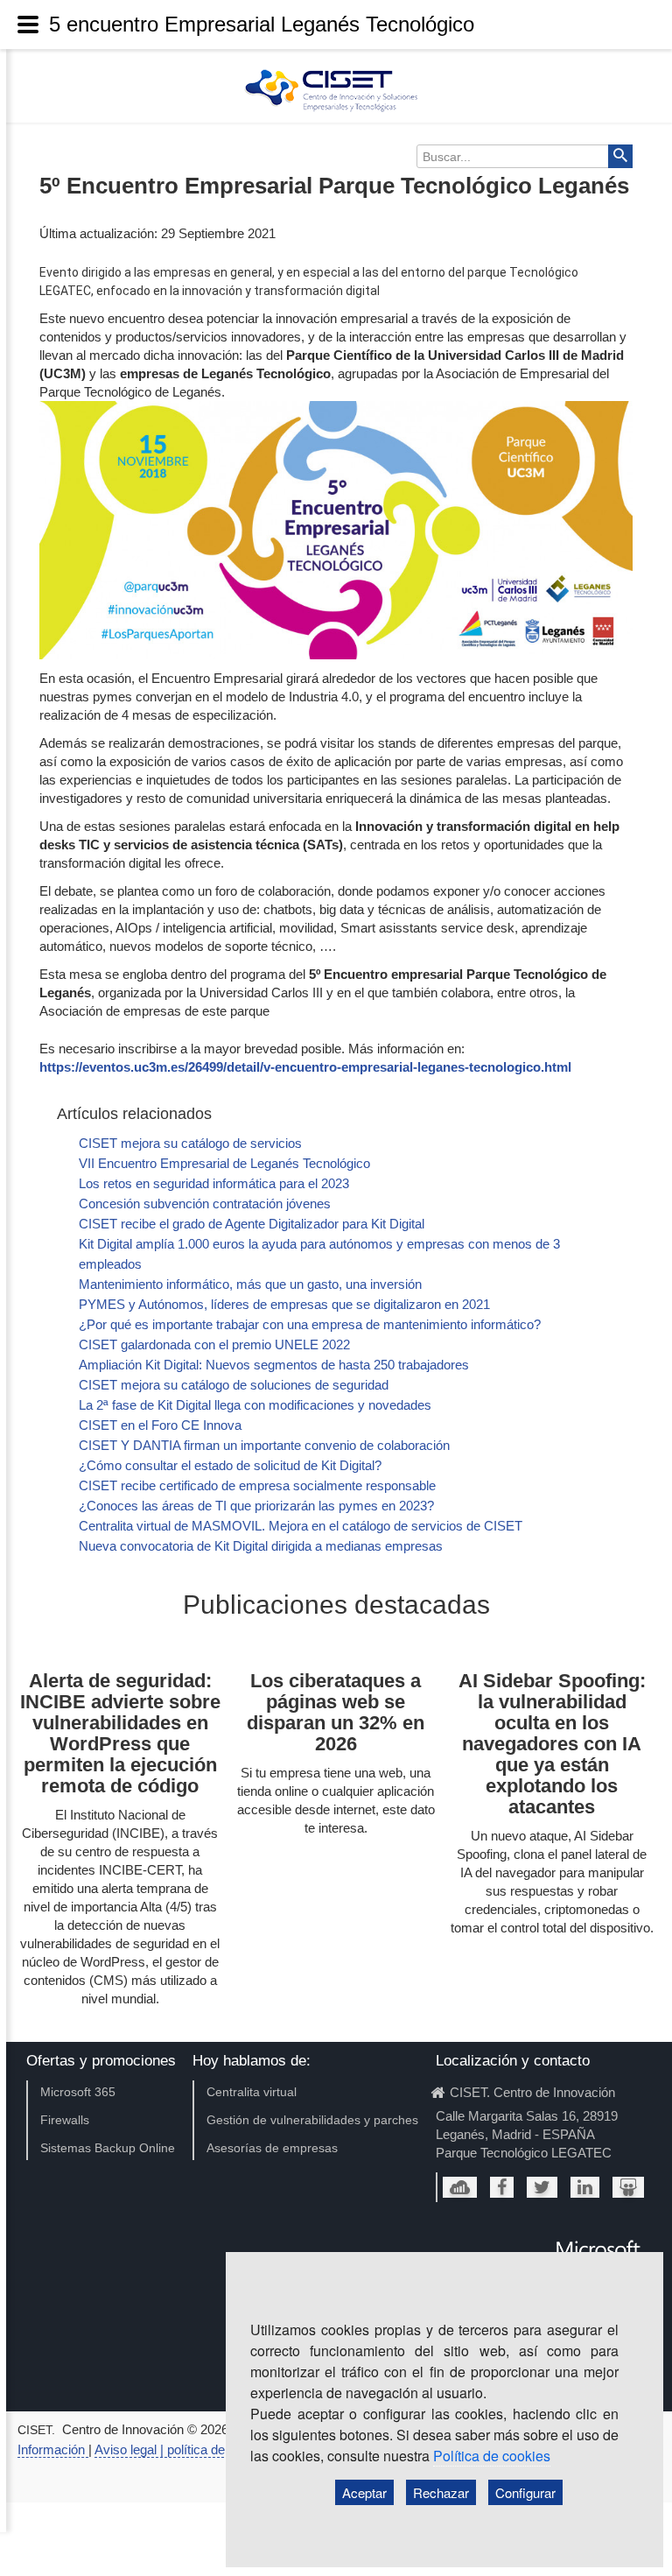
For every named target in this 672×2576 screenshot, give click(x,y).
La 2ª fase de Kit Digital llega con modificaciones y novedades (255, 1405)
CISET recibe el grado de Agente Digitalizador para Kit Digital (252, 1224)
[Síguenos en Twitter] (542, 2187)
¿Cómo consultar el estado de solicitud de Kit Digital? (230, 1465)
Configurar (525, 2492)
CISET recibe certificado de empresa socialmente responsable (257, 1485)
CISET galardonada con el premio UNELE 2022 (214, 1344)
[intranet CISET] (460, 2187)
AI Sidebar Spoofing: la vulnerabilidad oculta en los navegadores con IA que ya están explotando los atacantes (552, 1744)
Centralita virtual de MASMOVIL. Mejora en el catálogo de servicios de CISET (301, 1526)
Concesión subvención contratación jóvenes (205, 1204)
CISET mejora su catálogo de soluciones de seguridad (234, 1385)
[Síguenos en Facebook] (502, 2187)
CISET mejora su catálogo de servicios (190, 1143)
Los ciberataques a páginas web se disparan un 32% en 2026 (336, 1712)
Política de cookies (492, 2456)
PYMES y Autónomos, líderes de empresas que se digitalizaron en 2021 (284, 1304)
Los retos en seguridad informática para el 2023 (214, 1183)
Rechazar (441, 2492)
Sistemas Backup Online (108, 2148)
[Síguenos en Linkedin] (585, 2187)
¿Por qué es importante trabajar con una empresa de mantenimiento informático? (310, 1324)
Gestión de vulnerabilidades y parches (312, 2120)
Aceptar (364, 2492)
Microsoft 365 (78, 2092)
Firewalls (65, 2120)
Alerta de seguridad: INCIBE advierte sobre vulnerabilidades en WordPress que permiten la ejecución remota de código (120, 1733)
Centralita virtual (252, 2092)
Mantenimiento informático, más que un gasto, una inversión (250, 1284)
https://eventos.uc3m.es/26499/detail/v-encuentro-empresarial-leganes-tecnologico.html (305, 1067)
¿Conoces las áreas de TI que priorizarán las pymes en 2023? (256, 1506)
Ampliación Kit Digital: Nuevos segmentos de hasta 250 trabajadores (274, 1365)
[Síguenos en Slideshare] (628, 2187)
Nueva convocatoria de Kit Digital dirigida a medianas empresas (261, 1546)
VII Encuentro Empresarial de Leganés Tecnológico (224, 1163)
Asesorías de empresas (272, 2148)
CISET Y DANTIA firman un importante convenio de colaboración (264, 1445)
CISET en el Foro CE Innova (160, 1425)
